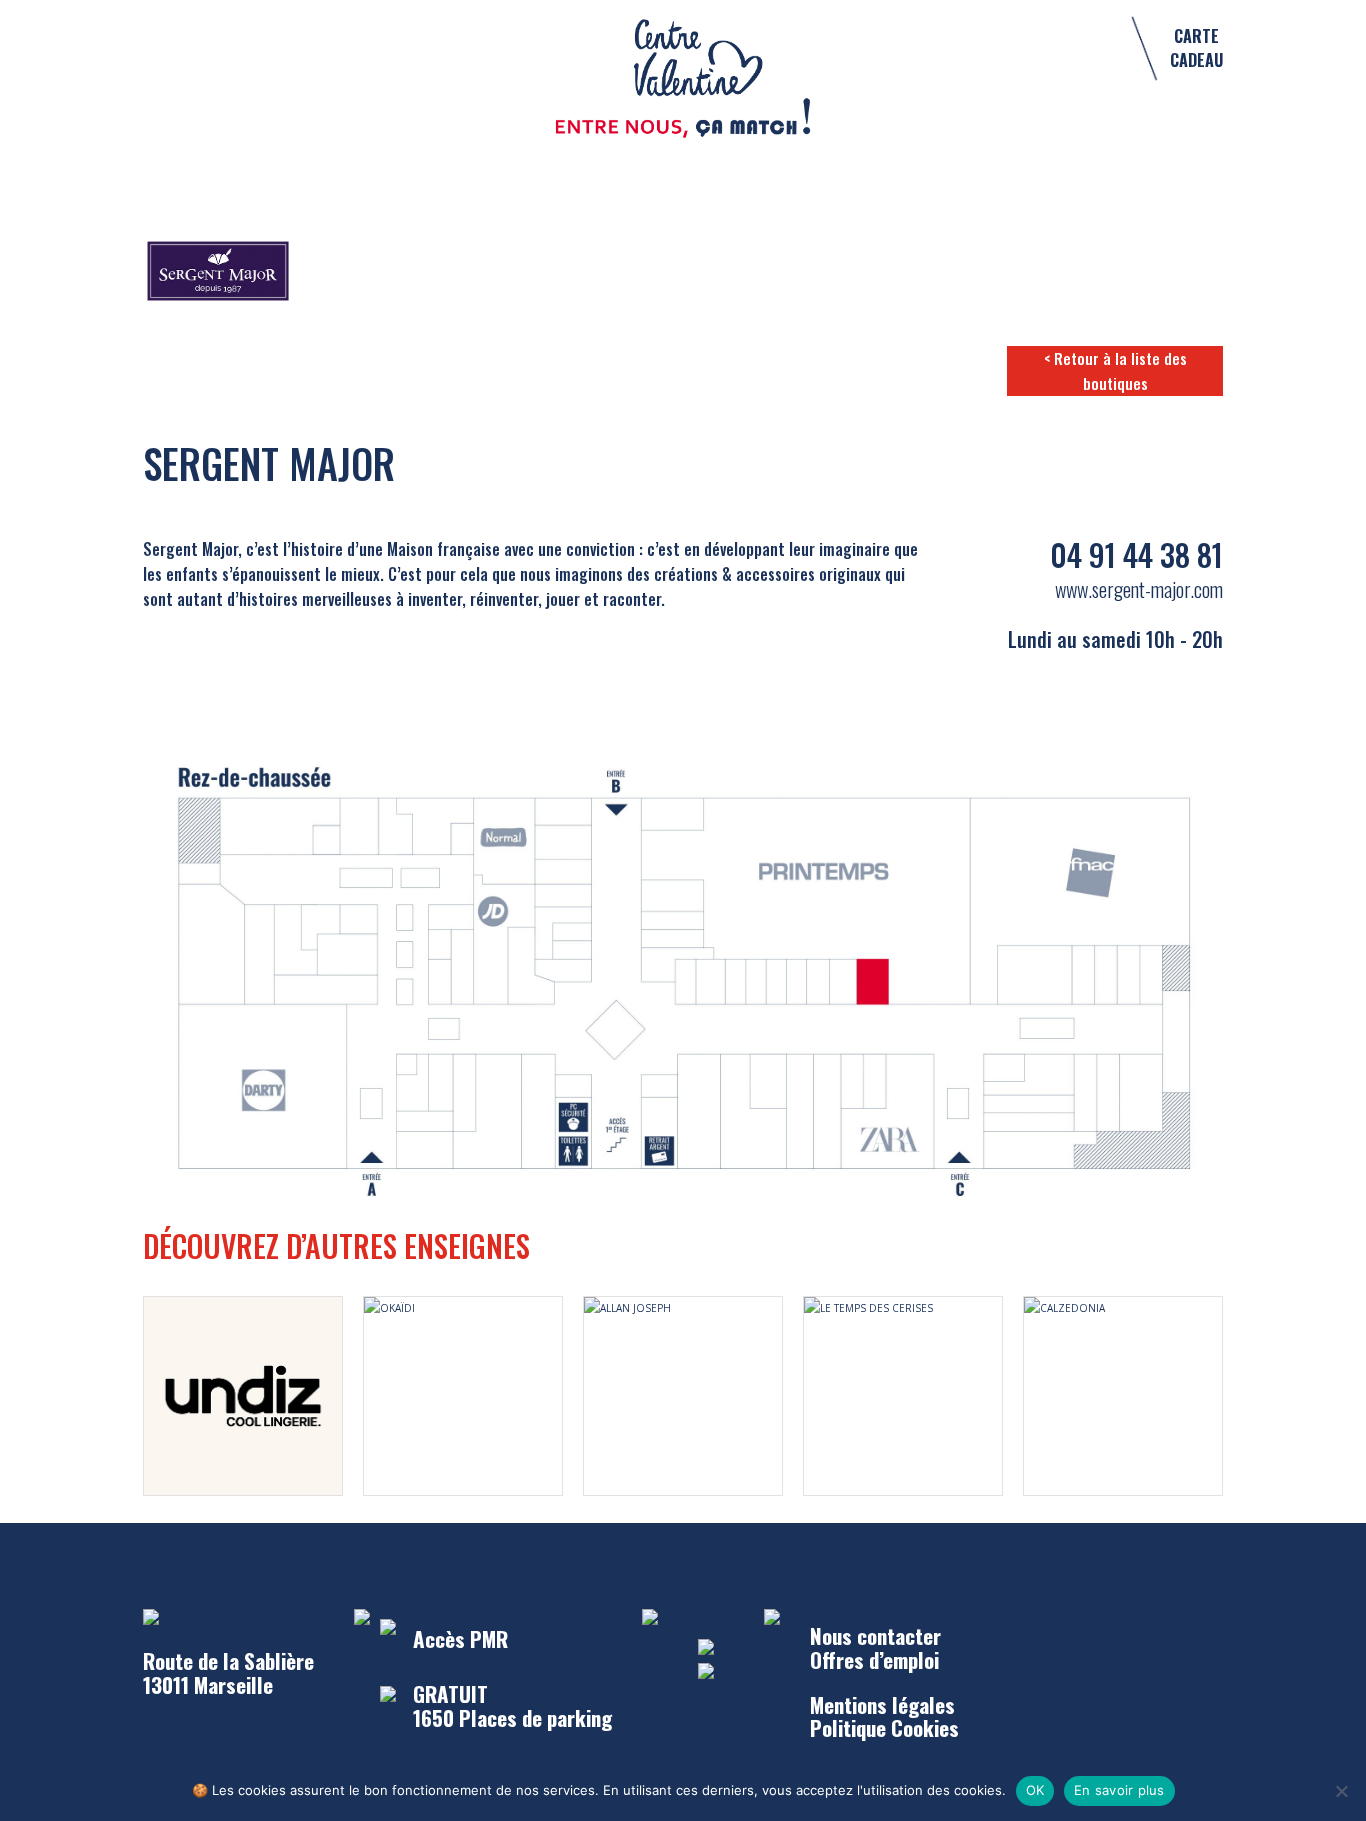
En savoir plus (1119, 1790)
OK (1035, 1790)
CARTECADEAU (1196, 48)
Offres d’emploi (874, 1659)
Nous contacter (875, 1635)
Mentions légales (882, 1704)
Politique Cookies (884, 1727)
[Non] (1341, 1791)
